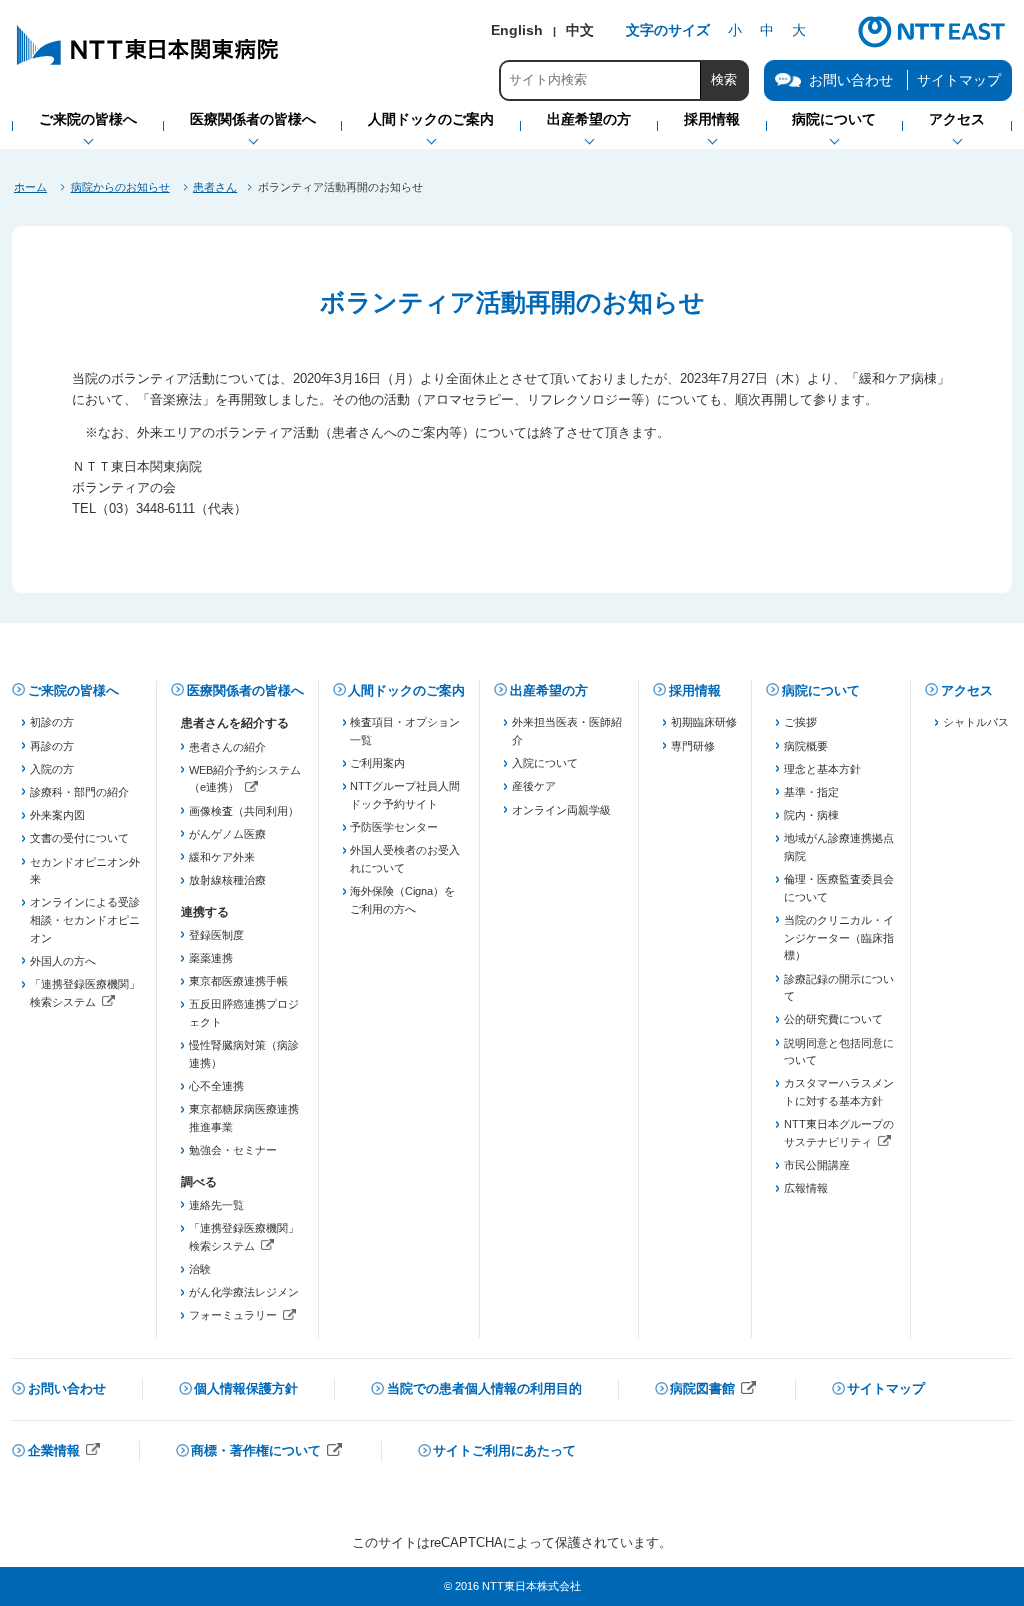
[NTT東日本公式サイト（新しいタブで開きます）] (932, 45)
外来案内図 (57, 815)
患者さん (215, 187)
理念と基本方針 (822, 769)
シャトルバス (976, 722)
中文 (580, 30)
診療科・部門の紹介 (79, 792)
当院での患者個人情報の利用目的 (484, 1388)
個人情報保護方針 (246, 1388)
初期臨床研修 (704, 722)
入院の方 (52, 769)
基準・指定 (811, 792)
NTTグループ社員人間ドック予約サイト (405, 795)
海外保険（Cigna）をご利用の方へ (402, 900)
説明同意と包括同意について (839, 1052)
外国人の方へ (63, 961)
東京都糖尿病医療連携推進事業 (244, 1118)
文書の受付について (79, 838)
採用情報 (695, 690)
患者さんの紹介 (227, 747)
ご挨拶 (800, 722)
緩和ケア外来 (222, 857)
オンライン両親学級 (561, 810)
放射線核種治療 (227, 880)
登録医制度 (216, 935)
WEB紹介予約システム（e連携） (244, 780)
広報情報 (806, 1188)
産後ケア (534, 786)
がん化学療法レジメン (244, 1292)
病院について (821, 690)
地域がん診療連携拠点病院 (839, 847)
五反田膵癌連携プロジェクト (244, 1013)
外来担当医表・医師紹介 (567, 731)
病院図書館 (713, 1390)
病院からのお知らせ (120, 187)
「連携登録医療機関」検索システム (85, 994)
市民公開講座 (817, 1165)
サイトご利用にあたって (504, 1450)
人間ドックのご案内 (406, 690)
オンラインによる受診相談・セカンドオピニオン (85, 919)
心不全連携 (216, 1086)
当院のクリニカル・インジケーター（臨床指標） (839, 937)
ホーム (30, 187)
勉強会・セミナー (233, 1150)
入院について (545, 763)
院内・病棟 (811, 815)
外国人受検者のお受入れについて (405, 859)
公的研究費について (833, 1019)
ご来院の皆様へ (73, 690)
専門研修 (693, 746)
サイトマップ (959, 80)
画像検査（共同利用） (244, 811)
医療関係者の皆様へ (245, 690)
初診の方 (52, 722)
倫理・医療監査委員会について (839, 888)
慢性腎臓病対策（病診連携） (244, 1054)
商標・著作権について (267, 1452)
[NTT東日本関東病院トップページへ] (149, 64)
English (517, 30)
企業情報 (65, 1452)
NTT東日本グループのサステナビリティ (839, 1134)
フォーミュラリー (244, 1317)
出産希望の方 (549, 690)
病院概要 (806, 746)
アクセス (967, 690)
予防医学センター (394, 827)
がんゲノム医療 (227, 834)
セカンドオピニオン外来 (85, 871)
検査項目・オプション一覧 (405, 731)
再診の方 (52, 746)
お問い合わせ (67, 1388)
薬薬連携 (211, 958)
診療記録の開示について (839, 988)
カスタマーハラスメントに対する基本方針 (839, 1092)
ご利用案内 (377, 763)
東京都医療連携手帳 (238, 981)
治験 (200, 1269)
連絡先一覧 (216, 1205)
